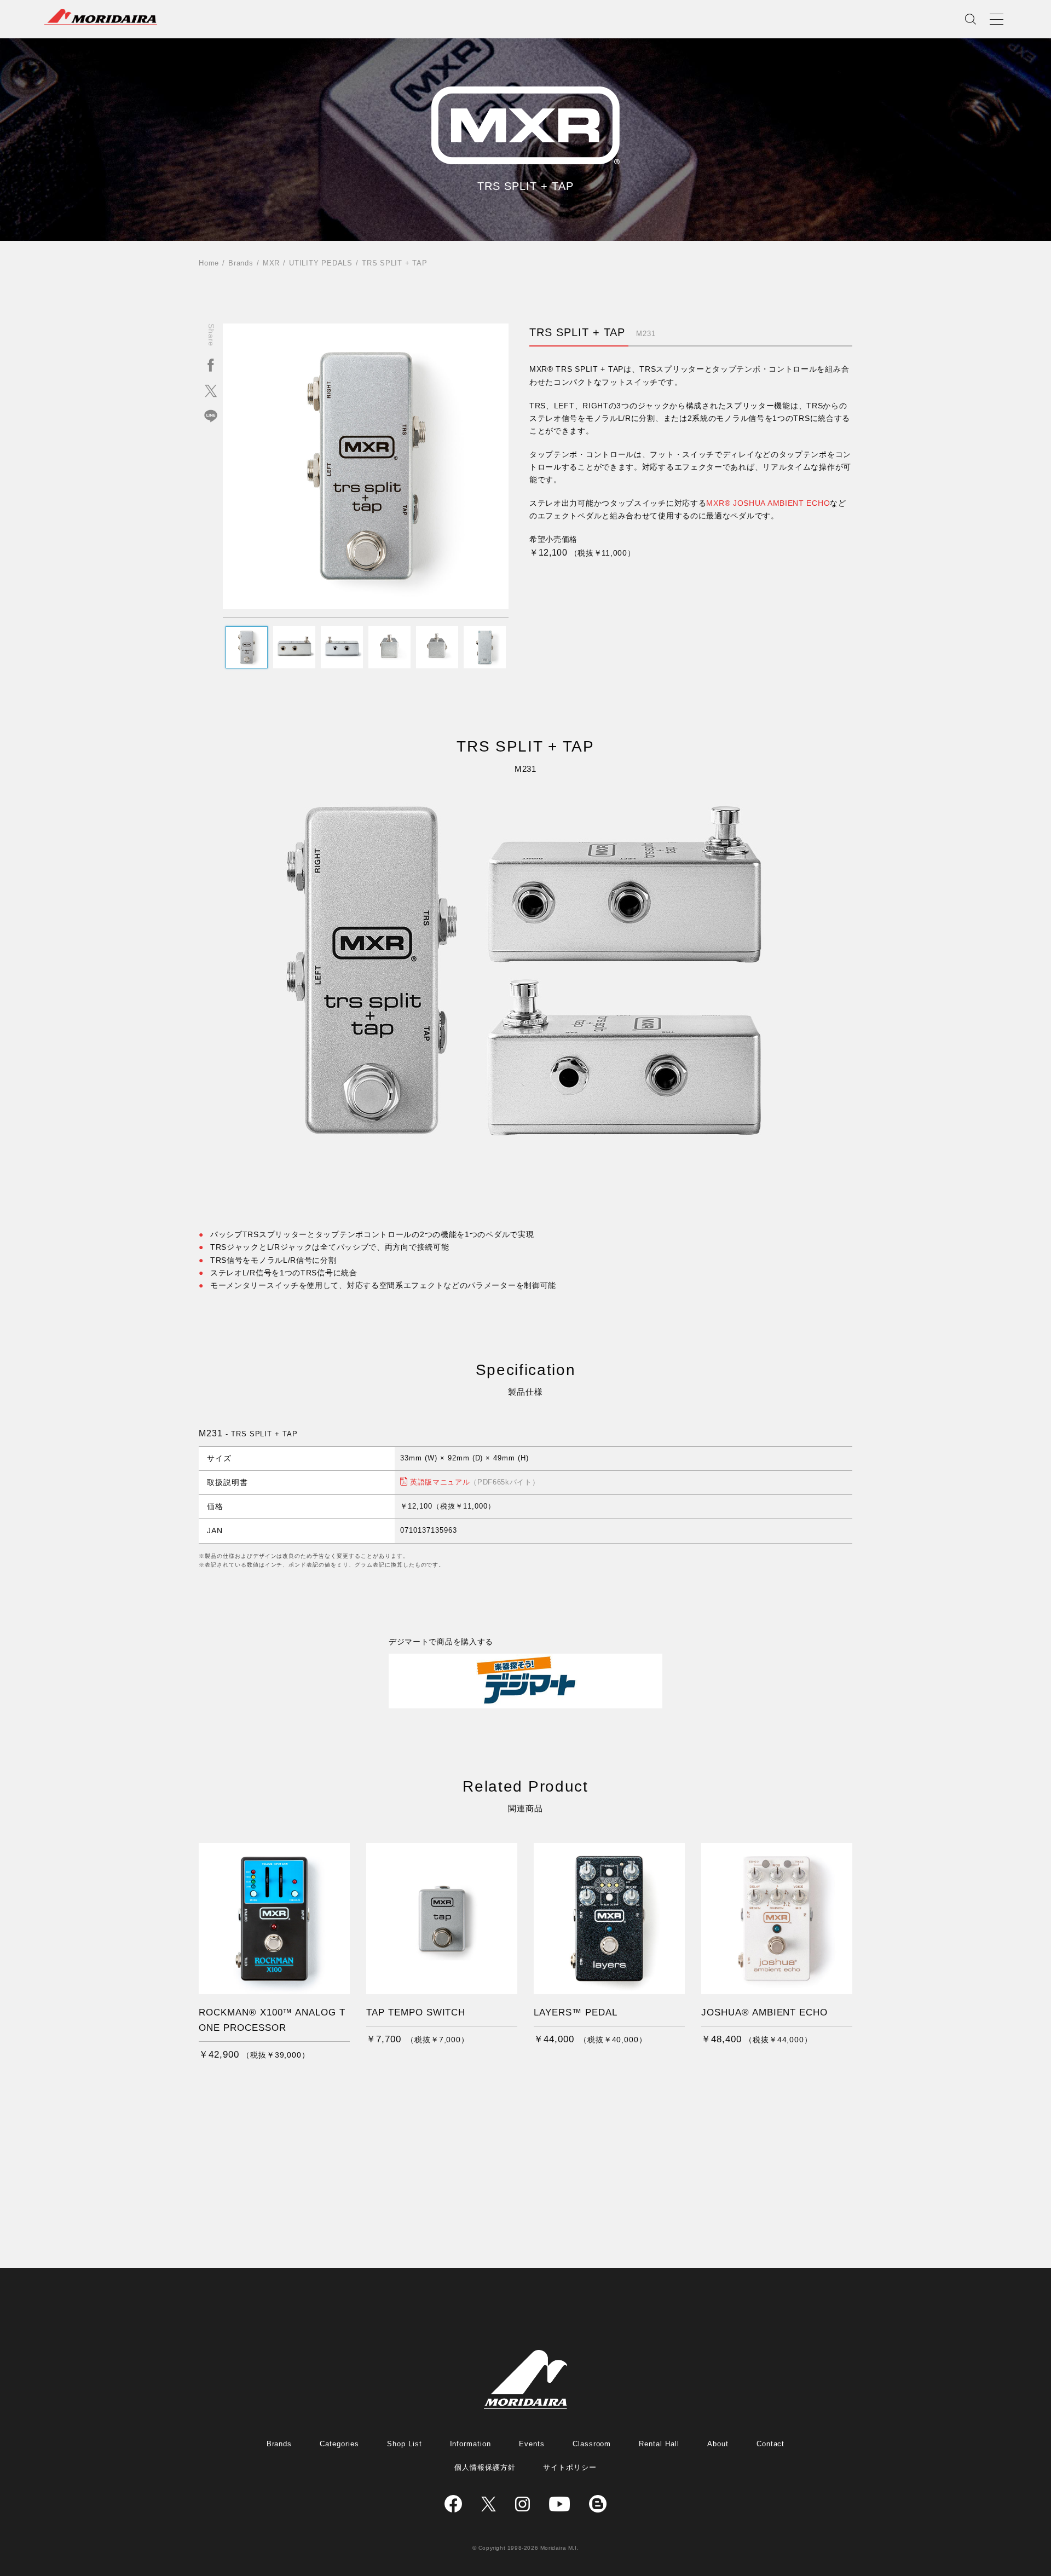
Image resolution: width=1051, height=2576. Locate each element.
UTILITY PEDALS (321, 263)
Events (532, 2444)
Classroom (592, 2444)
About (718, 2444)
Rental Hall (659, 2444)
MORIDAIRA (101, 17)
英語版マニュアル (475, 1482)
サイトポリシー (570, 2467)
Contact (771, 2444)
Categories (339, 2444)
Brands (241, 263)
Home (209, 263)
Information (471, 2444)
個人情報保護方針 (485, 2467)
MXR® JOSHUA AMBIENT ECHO (768, 503)
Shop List (405, 2444)
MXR (271, 263)
